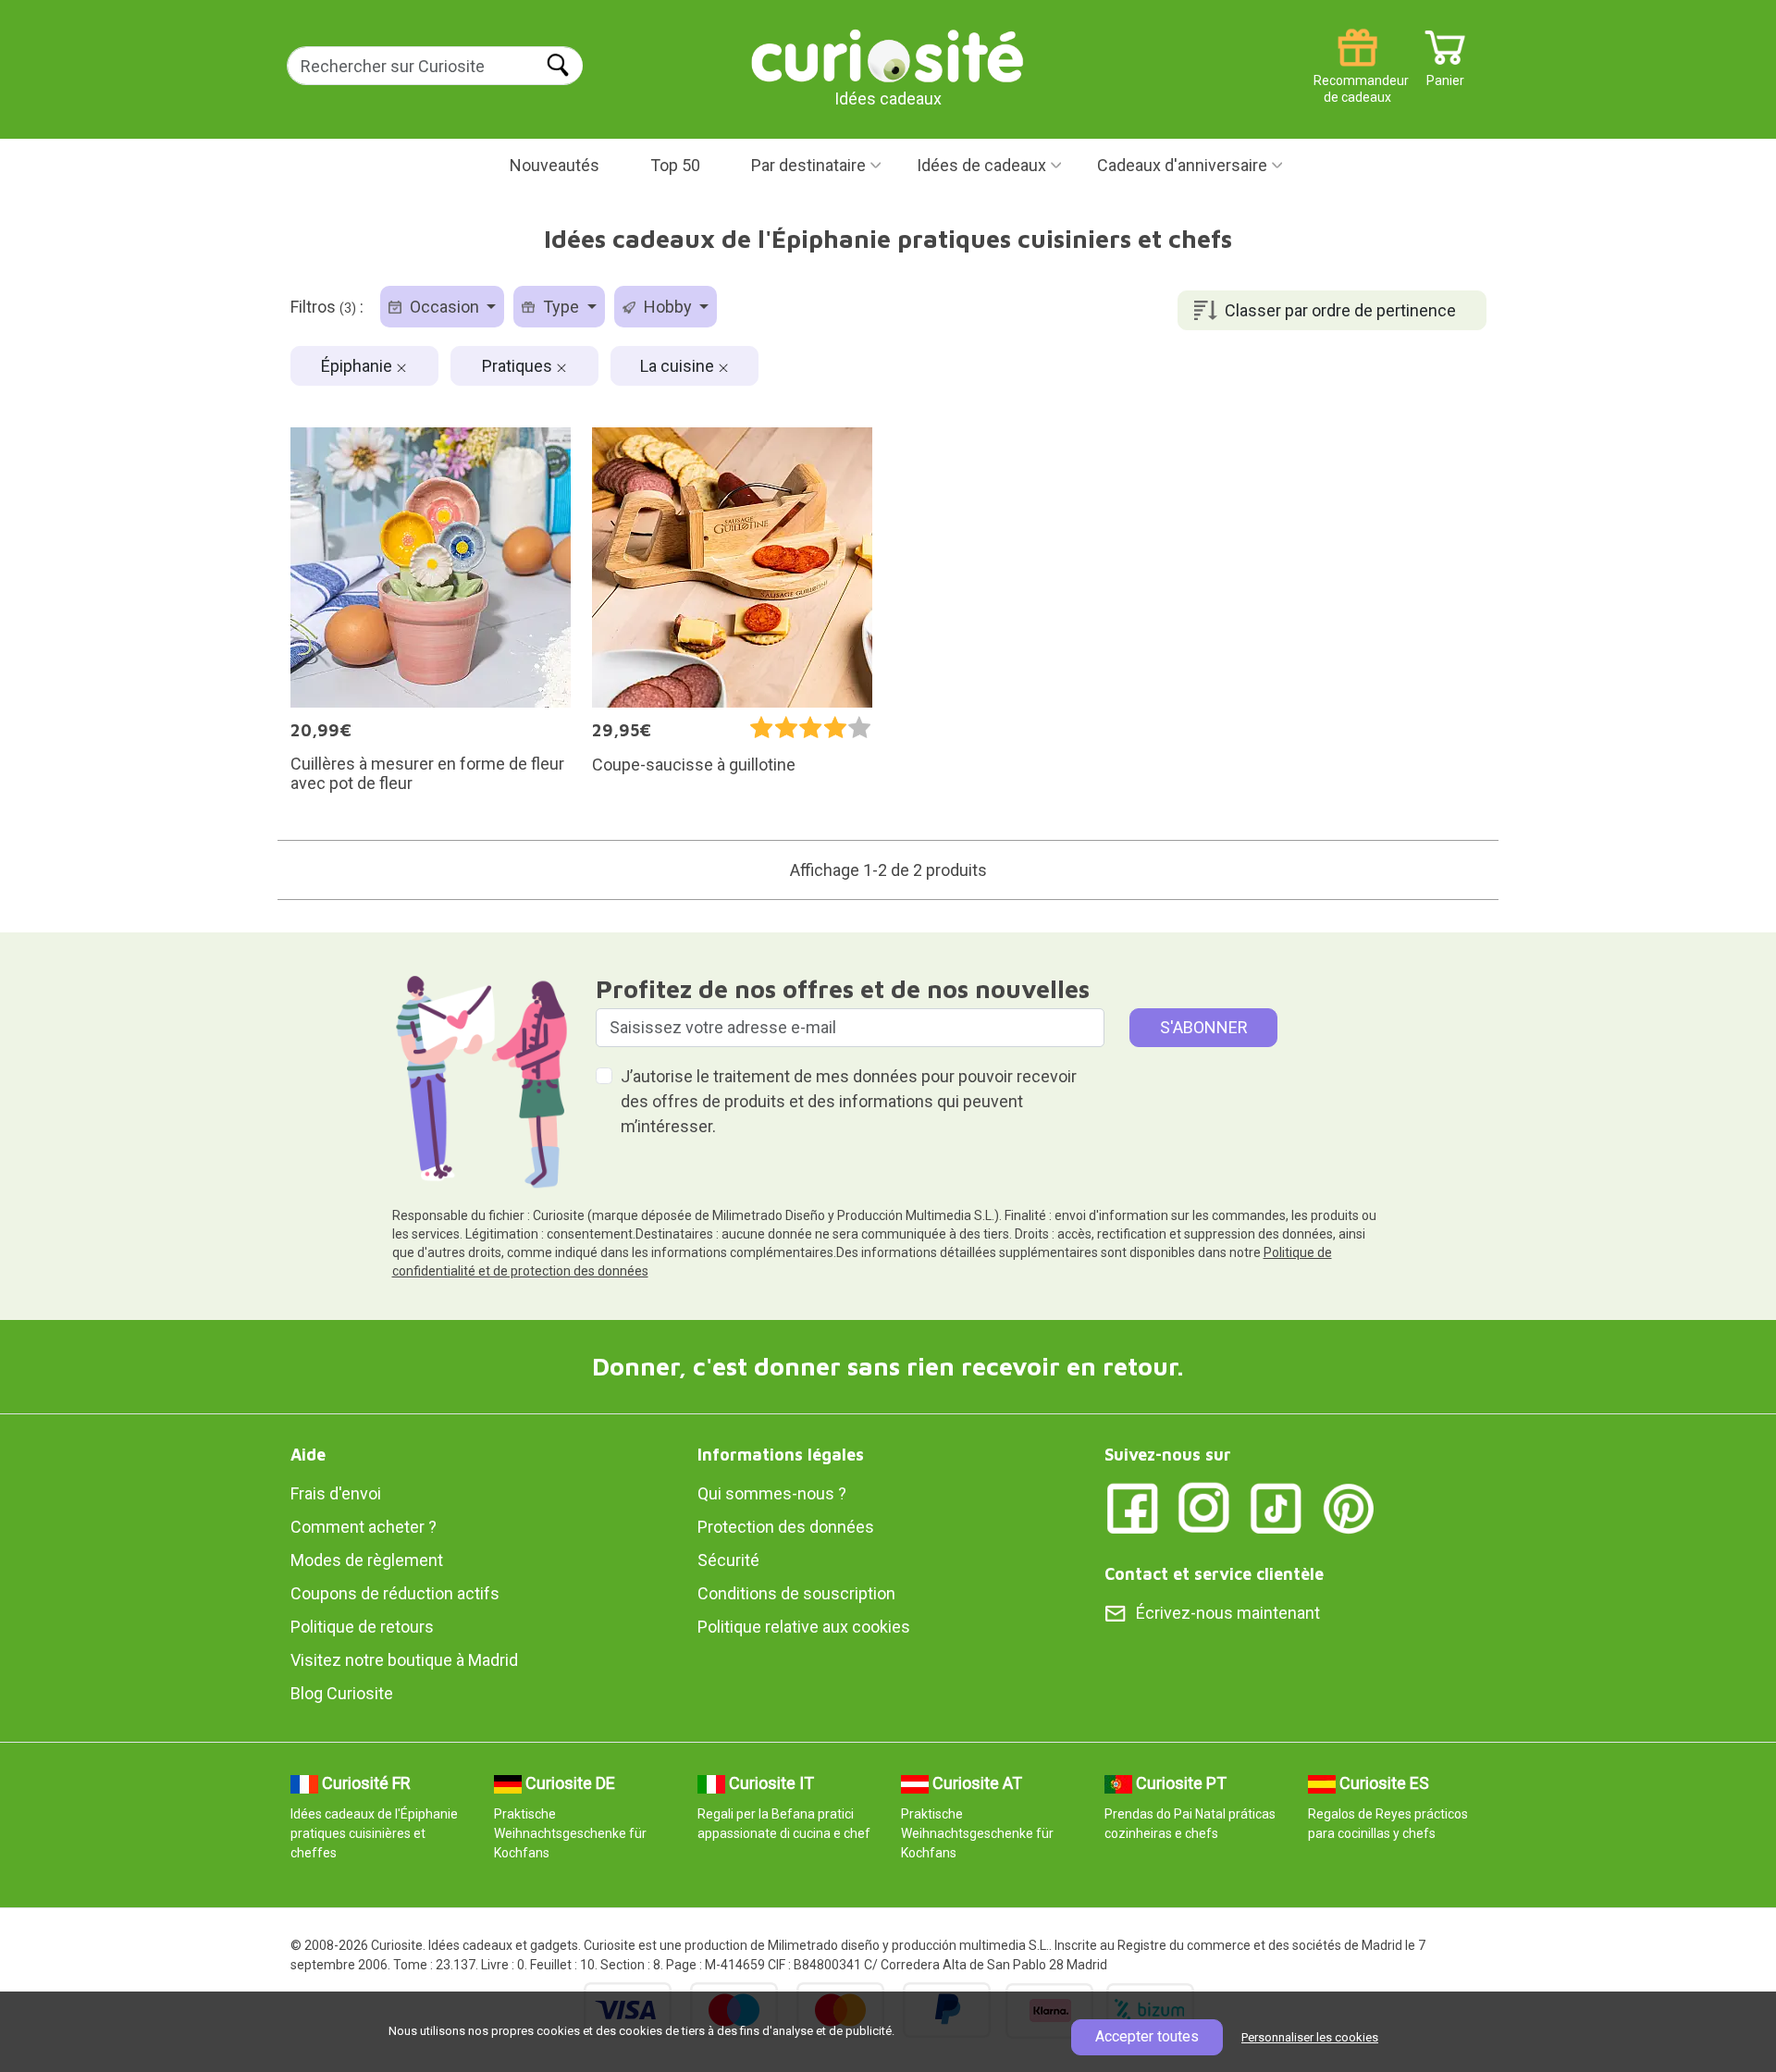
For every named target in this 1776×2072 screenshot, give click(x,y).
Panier (1445, 74)
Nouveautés (555, 165)
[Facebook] (1132, 1507)
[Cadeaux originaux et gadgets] (888, 55)
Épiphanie (358, 366)
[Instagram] (1204, 1507)
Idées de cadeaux (981, 165)
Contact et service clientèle (1214, 1574)
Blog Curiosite (342, 1693)
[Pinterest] (1349, 1507)
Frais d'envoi (336, 1493)
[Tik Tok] (1276, 1507)
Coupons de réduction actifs (395, 1593)
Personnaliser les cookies (1310, 2037)
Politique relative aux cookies (804, 1627)
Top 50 (675, 165)
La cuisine (679, 366)
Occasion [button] (444, 307)
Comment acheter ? (364, 1527)
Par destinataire (808, 165)
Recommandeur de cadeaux (1357, 74)
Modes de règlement (367, 1560)
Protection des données (786, 1527)
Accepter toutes (1147, 2036)
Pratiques (519, 366)
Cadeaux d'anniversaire (1182, 165)
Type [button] (561, 307)
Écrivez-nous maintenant (1228, 1613)
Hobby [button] (668, 307)
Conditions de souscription (796, 1593)
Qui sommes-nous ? (772, 1493)
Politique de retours (362, 1627)
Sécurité (728, 1560)
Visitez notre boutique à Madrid (404, 1660)
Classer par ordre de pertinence (1340, 310)
